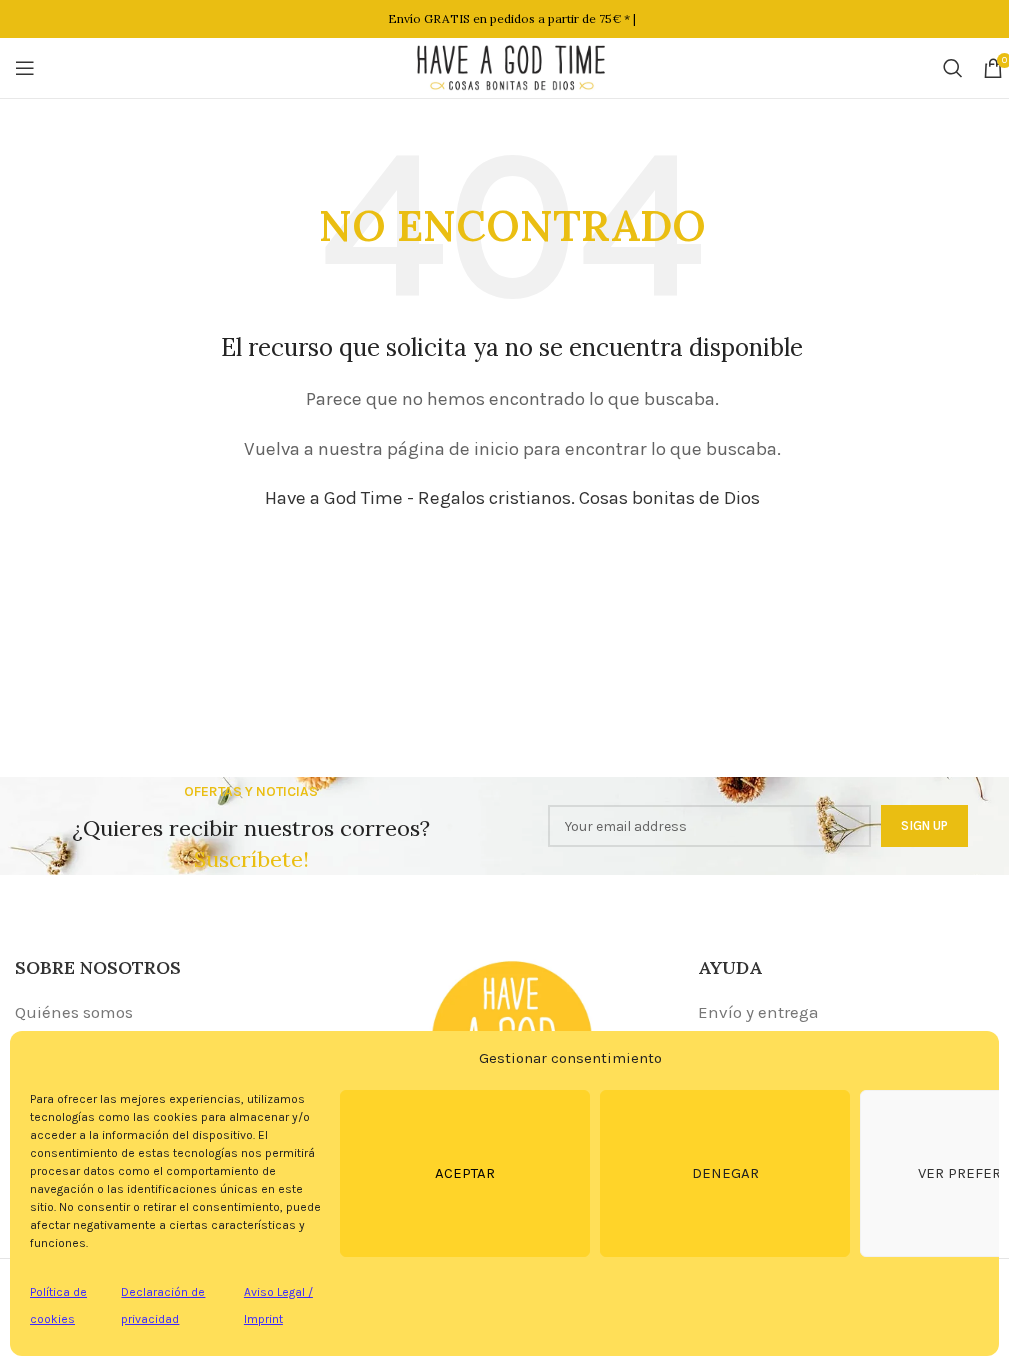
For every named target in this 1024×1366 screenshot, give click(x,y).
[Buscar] (953, 68)
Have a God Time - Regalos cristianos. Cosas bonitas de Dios (512, 498)
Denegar (725, 1173)
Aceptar (465, 1173)
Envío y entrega (758, 1012)
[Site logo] (512, 66)
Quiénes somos (74, 1012)
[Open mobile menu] (25, 68)
